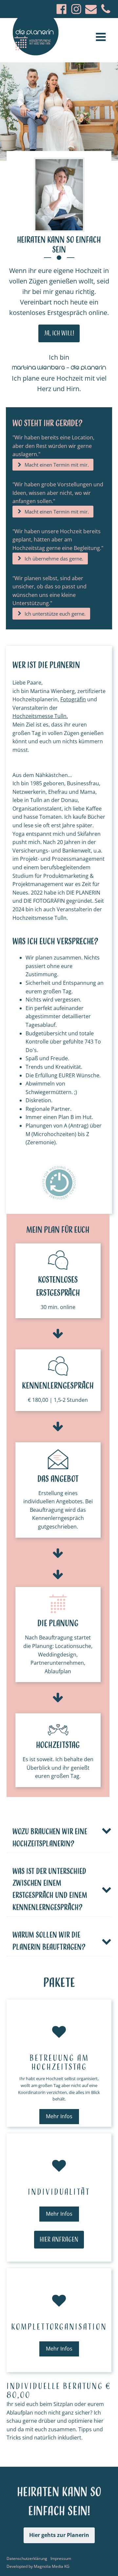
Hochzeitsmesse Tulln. (40, 716)
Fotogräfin (73, 699)
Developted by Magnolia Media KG (38, 2566)
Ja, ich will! (59, 333)
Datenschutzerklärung (27, 2558)
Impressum (61, 2558)
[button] (53, 465)
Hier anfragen (59, 2240)
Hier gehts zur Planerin (59, 2535)
